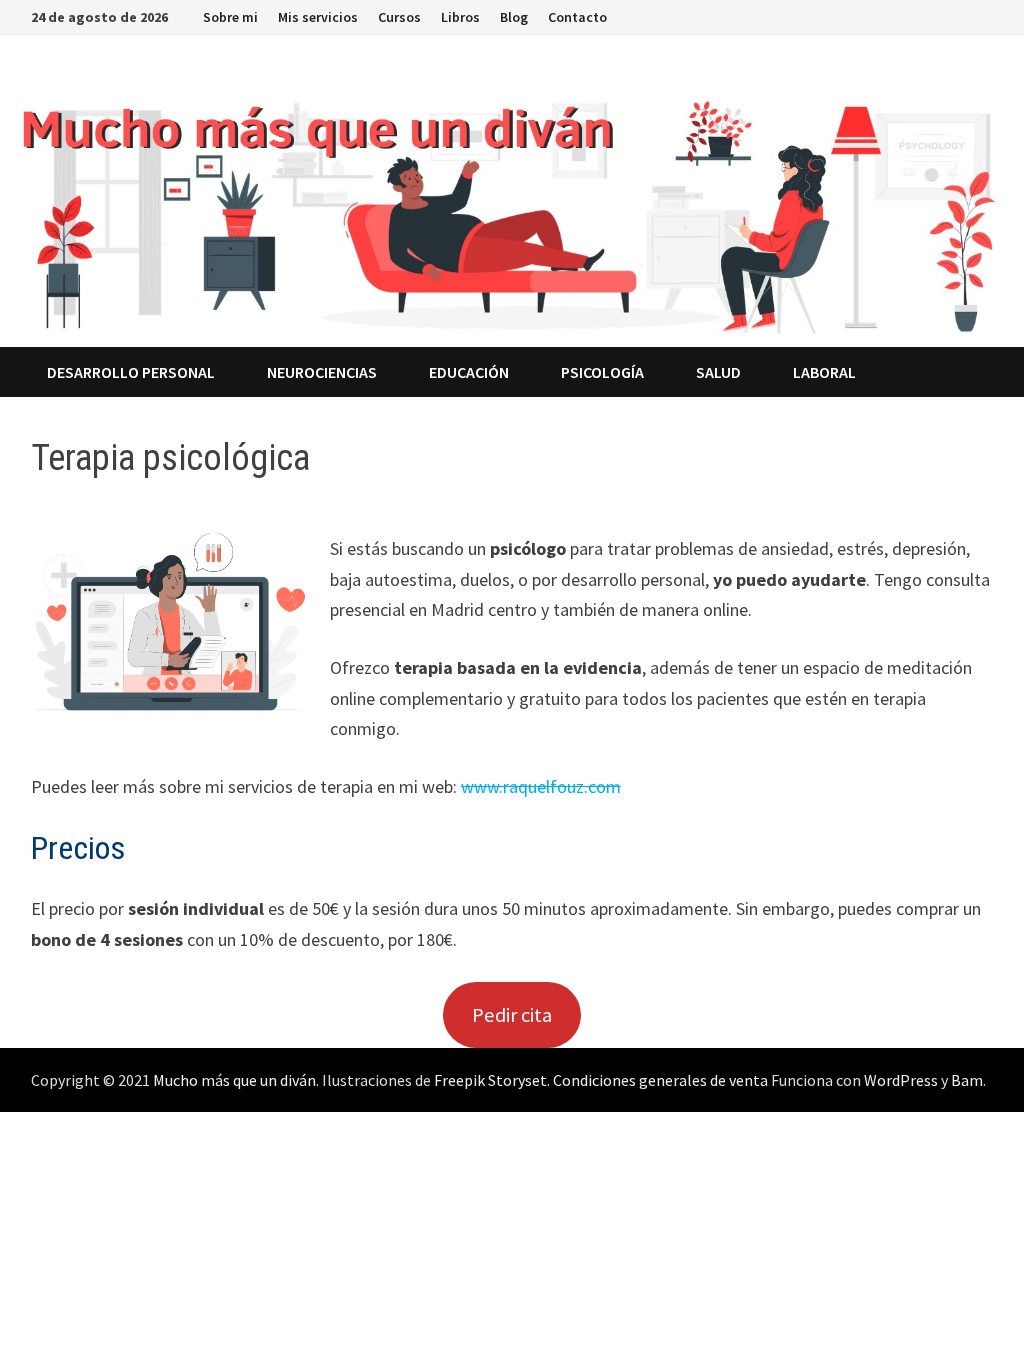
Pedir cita (512, 1015)
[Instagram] (934, 15)
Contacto (577, 17)
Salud (718, 372)
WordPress (901, 1080)
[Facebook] (884, 15)
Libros (460, 17)
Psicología (602, 372)
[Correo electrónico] (982, 15)
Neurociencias (322, 372)
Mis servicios (318, 17)
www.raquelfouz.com (541, 786)
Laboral (824, 372)
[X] (909, 15)
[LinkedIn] (959, 15)
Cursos (399, 17)
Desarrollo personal (131, 372)
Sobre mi (230, 17)
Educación (469, 372)
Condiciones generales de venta (660, 1080)
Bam (967, 1080)
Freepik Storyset (490, 1080)
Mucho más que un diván (234, 1080)
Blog (514, 17)
